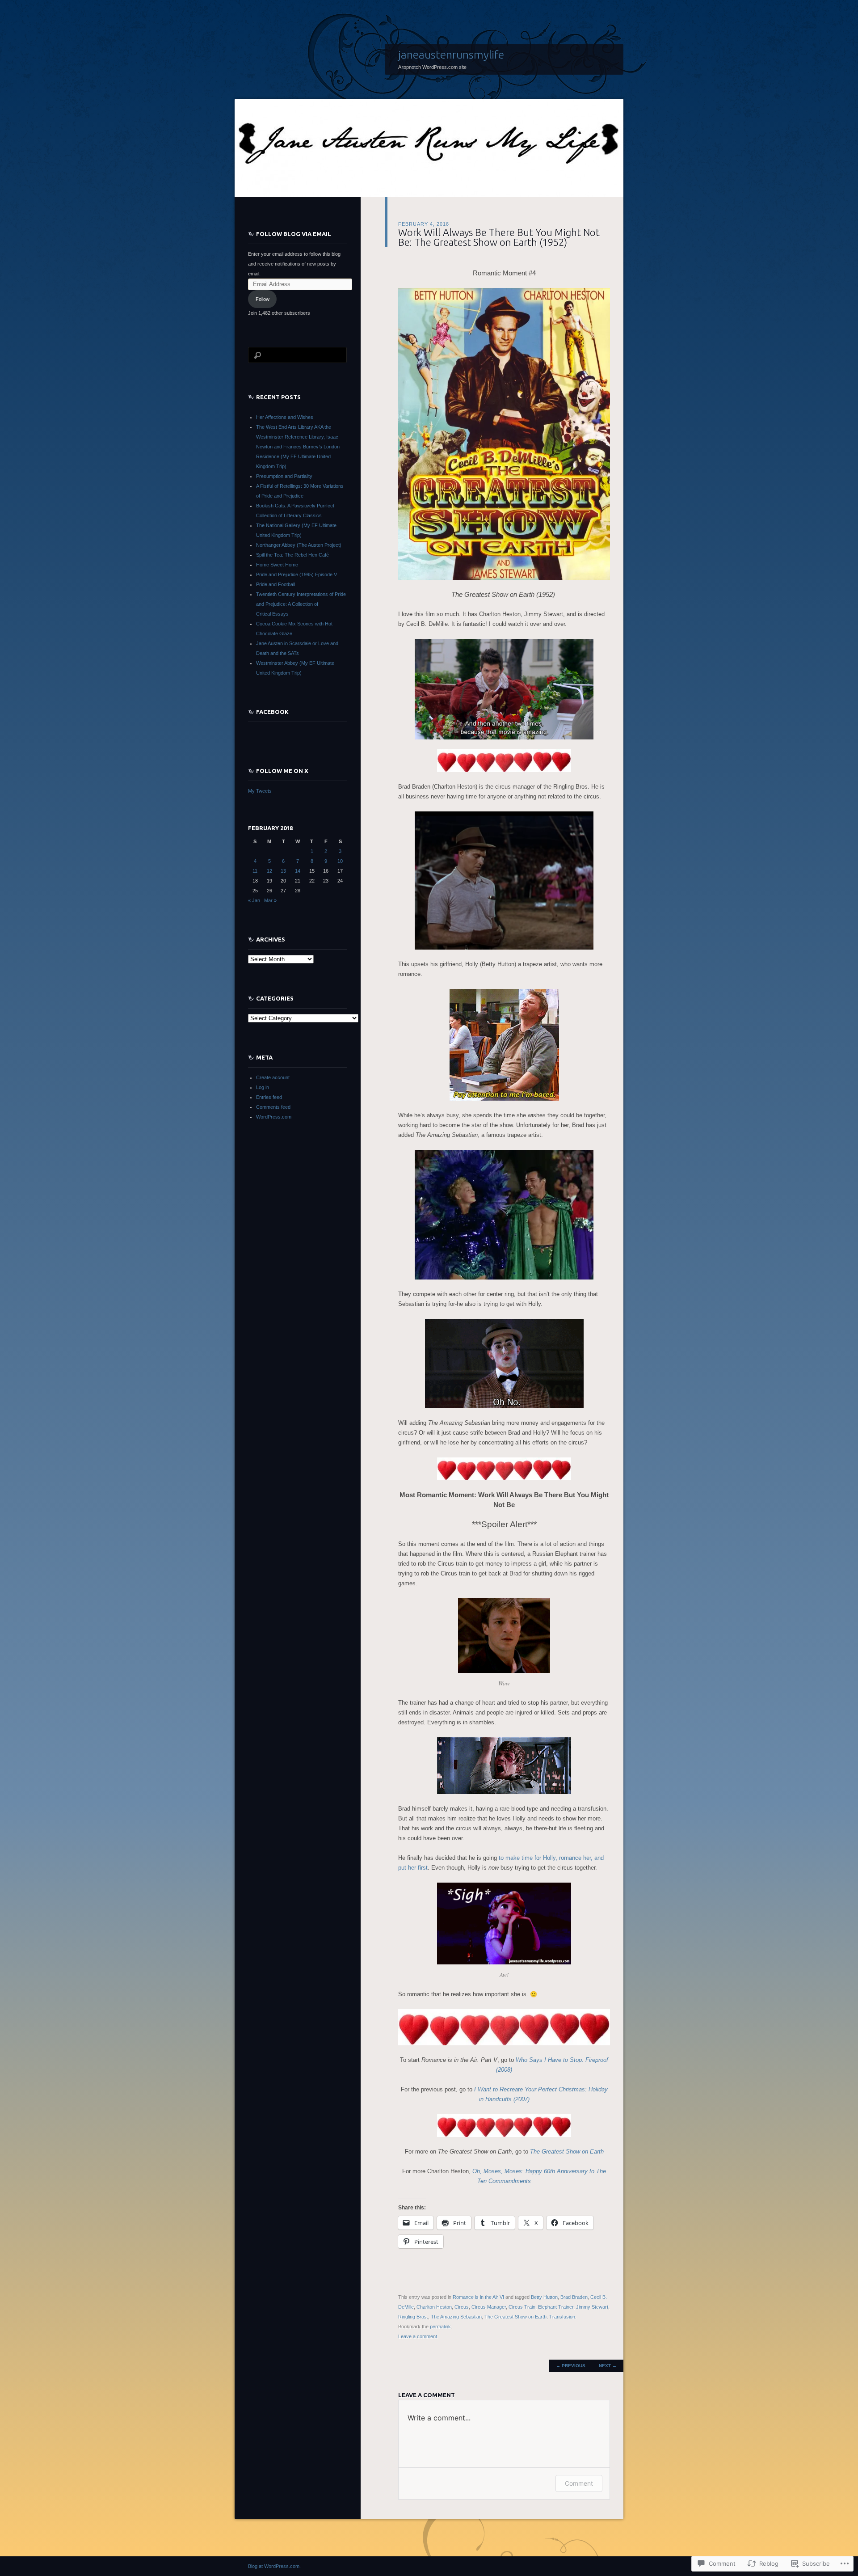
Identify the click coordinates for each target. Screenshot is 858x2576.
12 (269, 871)
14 (298, 871)
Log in (263, 1087)
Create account (273, 1077)
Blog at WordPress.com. (274, 2566)
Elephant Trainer (556, 2307)
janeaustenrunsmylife (451, 55)
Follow (263, 299)
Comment (579, 2483)
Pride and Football (275, 584)
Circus (462, 2307)
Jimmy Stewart (592, 2307)
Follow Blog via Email (294, 234)
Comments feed (273, 1107)
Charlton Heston (434, 2307)
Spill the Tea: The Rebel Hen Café (292, 555)
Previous (571, 2366)
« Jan (254, 900)
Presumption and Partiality (284, 476)
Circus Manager (489, 2307)
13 (283, 871)
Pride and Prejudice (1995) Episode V (297, 574)
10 (340, 861)
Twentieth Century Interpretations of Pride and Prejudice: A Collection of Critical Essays (301, 604)
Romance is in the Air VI (478, 2297)
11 (255, 871)
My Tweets (260, 791)
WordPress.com (274, 1117)
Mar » (270, 900)
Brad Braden (574, 2297)
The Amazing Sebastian (456, 2317)
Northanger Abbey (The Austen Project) (299, 545)
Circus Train (522, 2307)
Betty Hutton (544, 2297)
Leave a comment (418, 2336)
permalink (440, 2327)
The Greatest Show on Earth (515, 2317)
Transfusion (562, 2317)
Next (608, 2366)
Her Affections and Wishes (285, 417)
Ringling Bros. (413, 2317)
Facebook (272, 712)
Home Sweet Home (277, 565)
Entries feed (269, 1097)
